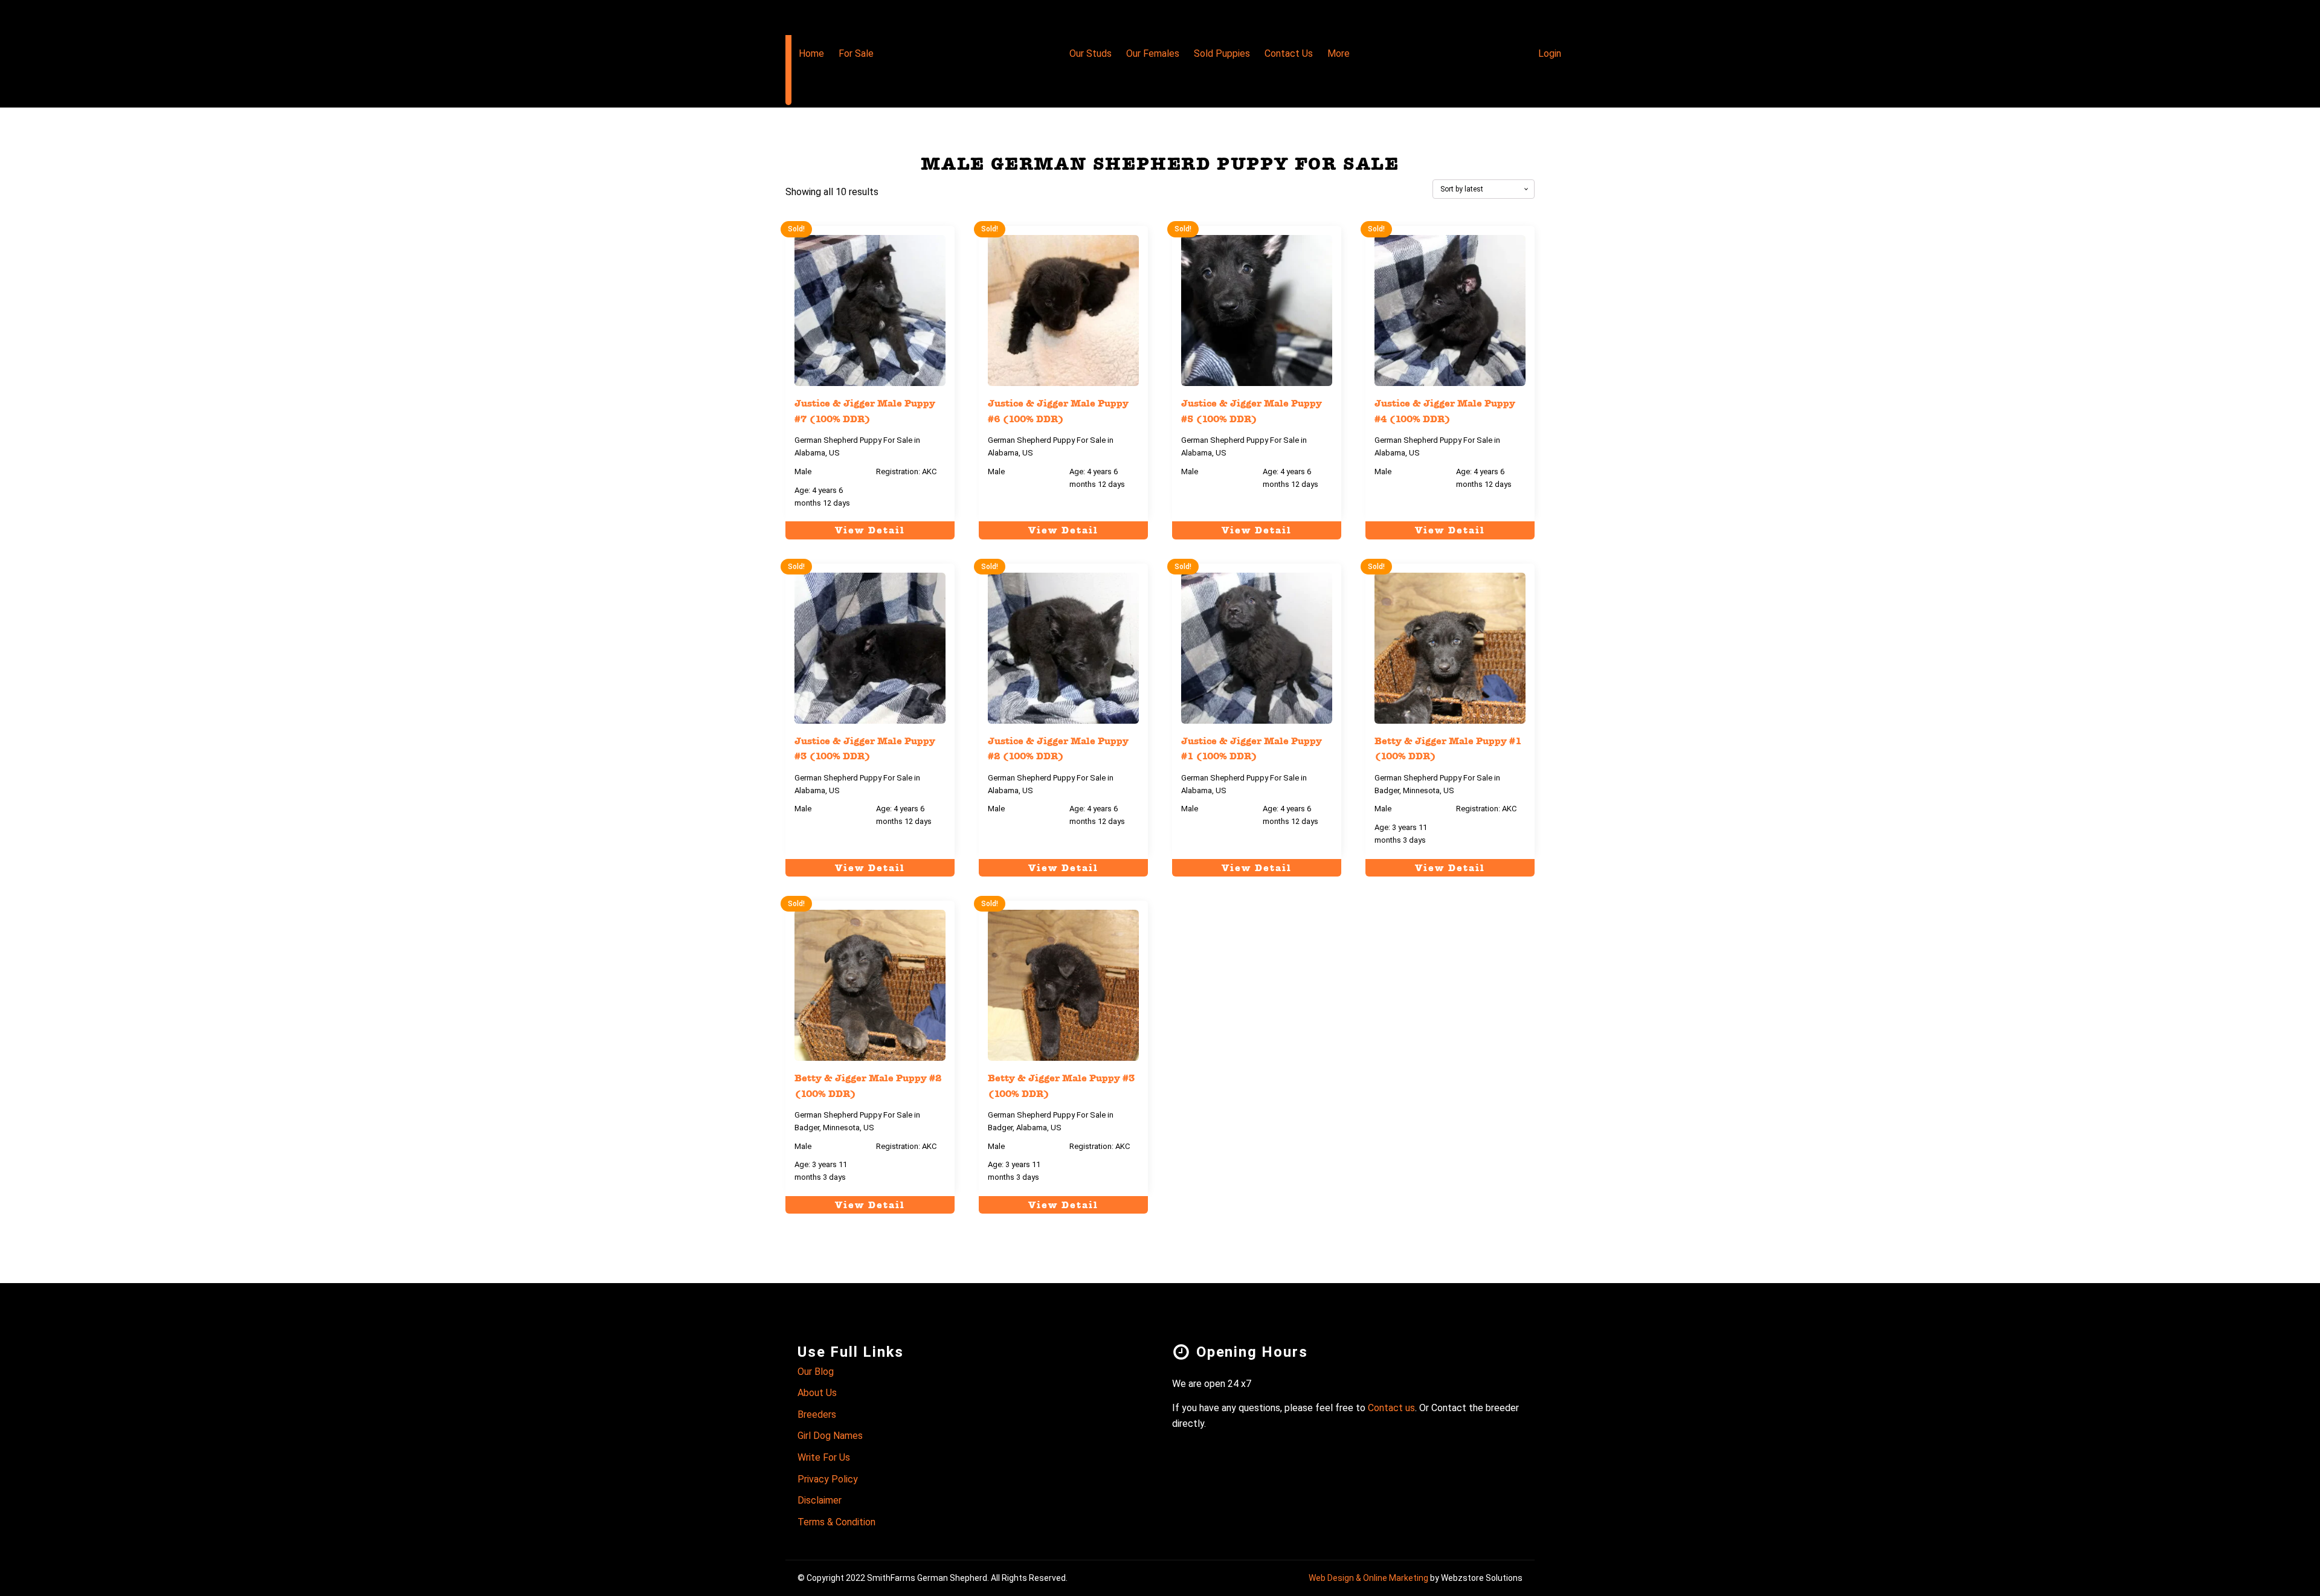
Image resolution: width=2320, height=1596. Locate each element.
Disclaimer (820, 1500)
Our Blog (816, 1372)
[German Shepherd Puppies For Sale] (788, 53)
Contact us (1391, 1408)
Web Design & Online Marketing (1368, 1578)
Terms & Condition (836, 1522)
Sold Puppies (1222, 53)
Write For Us (824, 1457)
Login (1550, 53)
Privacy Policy (828, 1479)
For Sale (856, 53)
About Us (817, 1393)
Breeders (817, 1414)
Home (811, 53)
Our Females (1153, 53)
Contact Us (1289, 53)
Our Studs (1091, 53)
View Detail (870, 530)
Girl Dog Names (830, 1436)
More (1339, 53)
